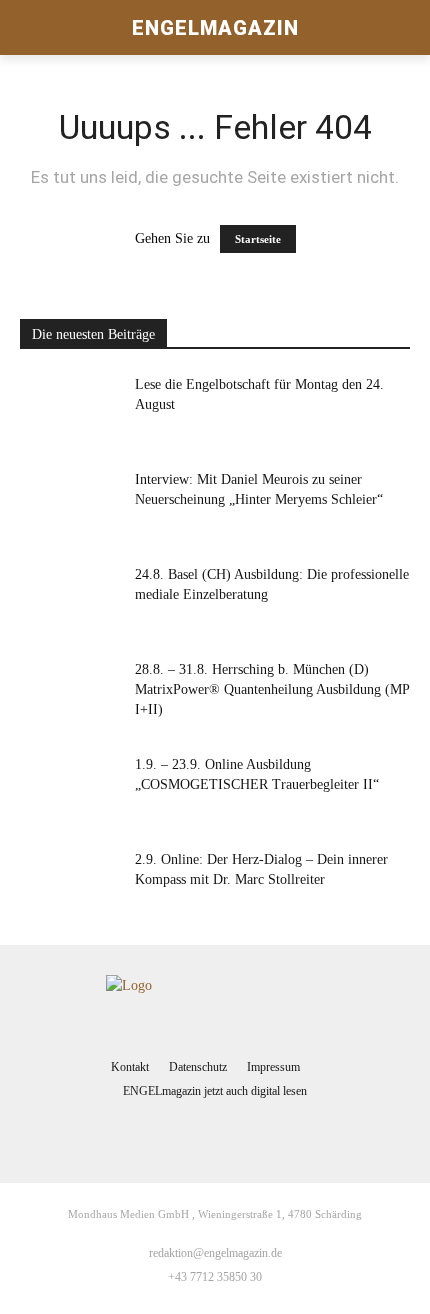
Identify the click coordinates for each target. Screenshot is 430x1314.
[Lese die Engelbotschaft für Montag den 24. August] (70, 409)
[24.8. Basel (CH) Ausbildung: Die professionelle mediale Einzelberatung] (70, 599)
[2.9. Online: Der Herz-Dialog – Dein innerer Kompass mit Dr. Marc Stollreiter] (70, 884)
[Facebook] (176, 1133)
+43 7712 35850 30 (215, 1277)
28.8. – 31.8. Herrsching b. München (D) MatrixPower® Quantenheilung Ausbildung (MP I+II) (272, 689)
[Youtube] (255, 1133)
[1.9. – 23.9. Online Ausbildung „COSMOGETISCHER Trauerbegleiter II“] (70, 789)
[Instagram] (215, 1133)
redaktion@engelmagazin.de (215, 1253)
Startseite (258, 239)
